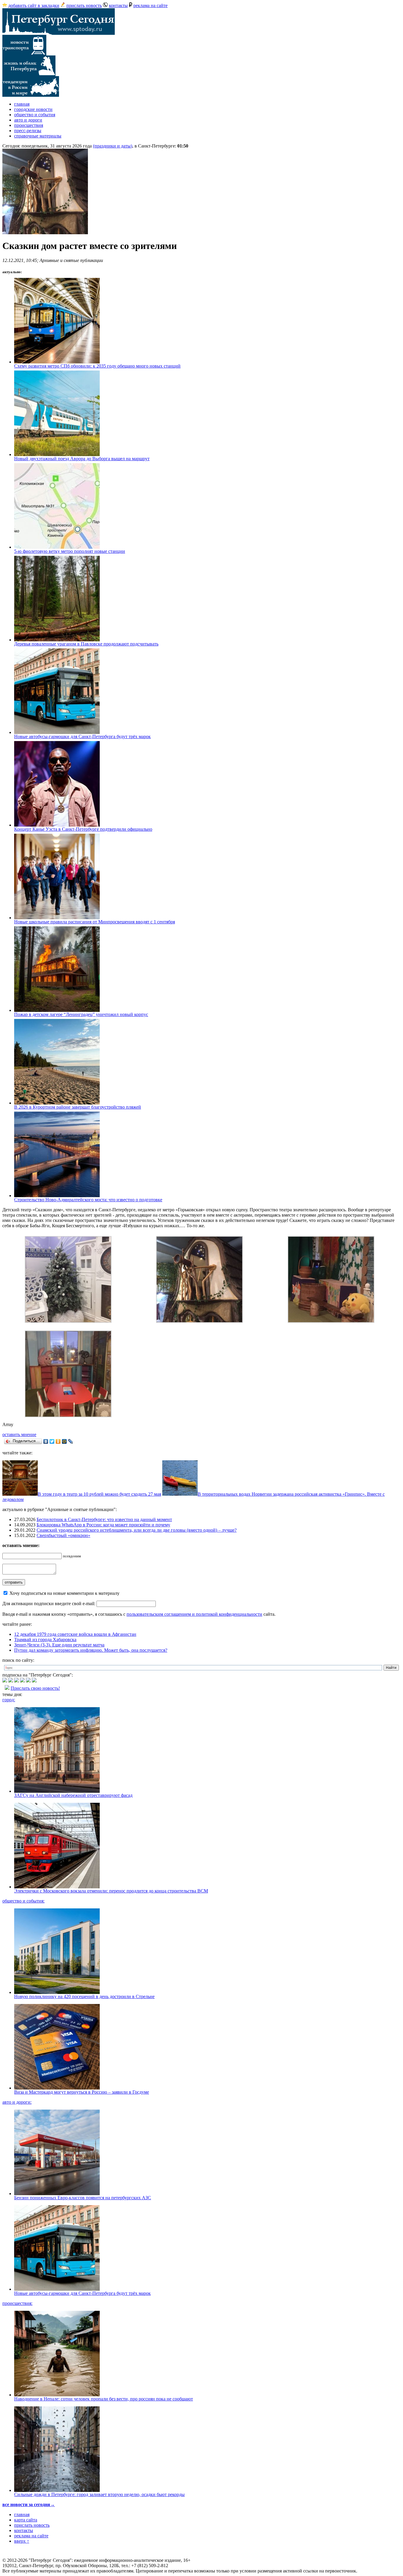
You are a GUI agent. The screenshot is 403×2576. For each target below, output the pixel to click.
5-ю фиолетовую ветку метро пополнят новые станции (70, 551)
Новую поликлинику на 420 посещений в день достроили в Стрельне (84, 1996)
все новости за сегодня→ (29, 2504)
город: (9, 1700)
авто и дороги (28, 120)
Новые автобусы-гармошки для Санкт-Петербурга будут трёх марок (82, 736)
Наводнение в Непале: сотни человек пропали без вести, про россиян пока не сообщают (104, 2399)
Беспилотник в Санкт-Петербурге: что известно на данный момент (104, 1519)
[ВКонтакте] (46, 1441)
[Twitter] (52, 1441)
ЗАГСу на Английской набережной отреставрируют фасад (73, 1795)
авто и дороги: (17, 2102)
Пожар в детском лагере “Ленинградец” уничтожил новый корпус (81, 1014)
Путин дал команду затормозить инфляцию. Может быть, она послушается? (91, 1650)
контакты (118, 5)
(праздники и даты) (113, 146)
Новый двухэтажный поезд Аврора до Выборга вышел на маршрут (82, 459)
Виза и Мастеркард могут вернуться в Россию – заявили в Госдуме (82, 2092)
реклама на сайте (150, 5)
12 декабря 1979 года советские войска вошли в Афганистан (75, 1634)
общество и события (35, 115)
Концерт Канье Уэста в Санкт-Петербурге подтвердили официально (83, 829)
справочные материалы (38, 136)
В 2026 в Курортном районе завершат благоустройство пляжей (78, 1107)
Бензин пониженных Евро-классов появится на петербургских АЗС (83, 2198)
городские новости (33, 109)
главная (22, 104)
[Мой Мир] (64, 1441)
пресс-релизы (28, 131)
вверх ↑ (22, 2541)
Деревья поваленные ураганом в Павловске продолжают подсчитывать (86, 644)
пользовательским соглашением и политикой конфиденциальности (194, 1614)
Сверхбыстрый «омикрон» (63, 1535)
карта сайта (26, 2520)
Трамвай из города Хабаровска (45, 1640)
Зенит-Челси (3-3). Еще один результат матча (59, 1645)
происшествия (29, 125)
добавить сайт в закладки (34, 5)
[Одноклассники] (58, 1441)
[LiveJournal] (71, 1441)
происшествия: (17, 2303)
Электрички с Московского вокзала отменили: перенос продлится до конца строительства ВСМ (111, 1891)
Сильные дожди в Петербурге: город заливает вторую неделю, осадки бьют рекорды (99, 2494)
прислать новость (84, 5)
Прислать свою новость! (35, 1688)
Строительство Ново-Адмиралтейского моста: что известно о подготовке (88, 1200)
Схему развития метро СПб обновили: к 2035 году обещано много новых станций (97, 366)
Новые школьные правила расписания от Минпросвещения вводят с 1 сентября (95, 922)
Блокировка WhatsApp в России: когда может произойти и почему (103, 1525)
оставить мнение (19, 1434)
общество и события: (23, 1901)
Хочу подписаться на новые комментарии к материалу (64, 1593)
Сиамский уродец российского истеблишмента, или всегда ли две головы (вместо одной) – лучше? (137, 1530)
